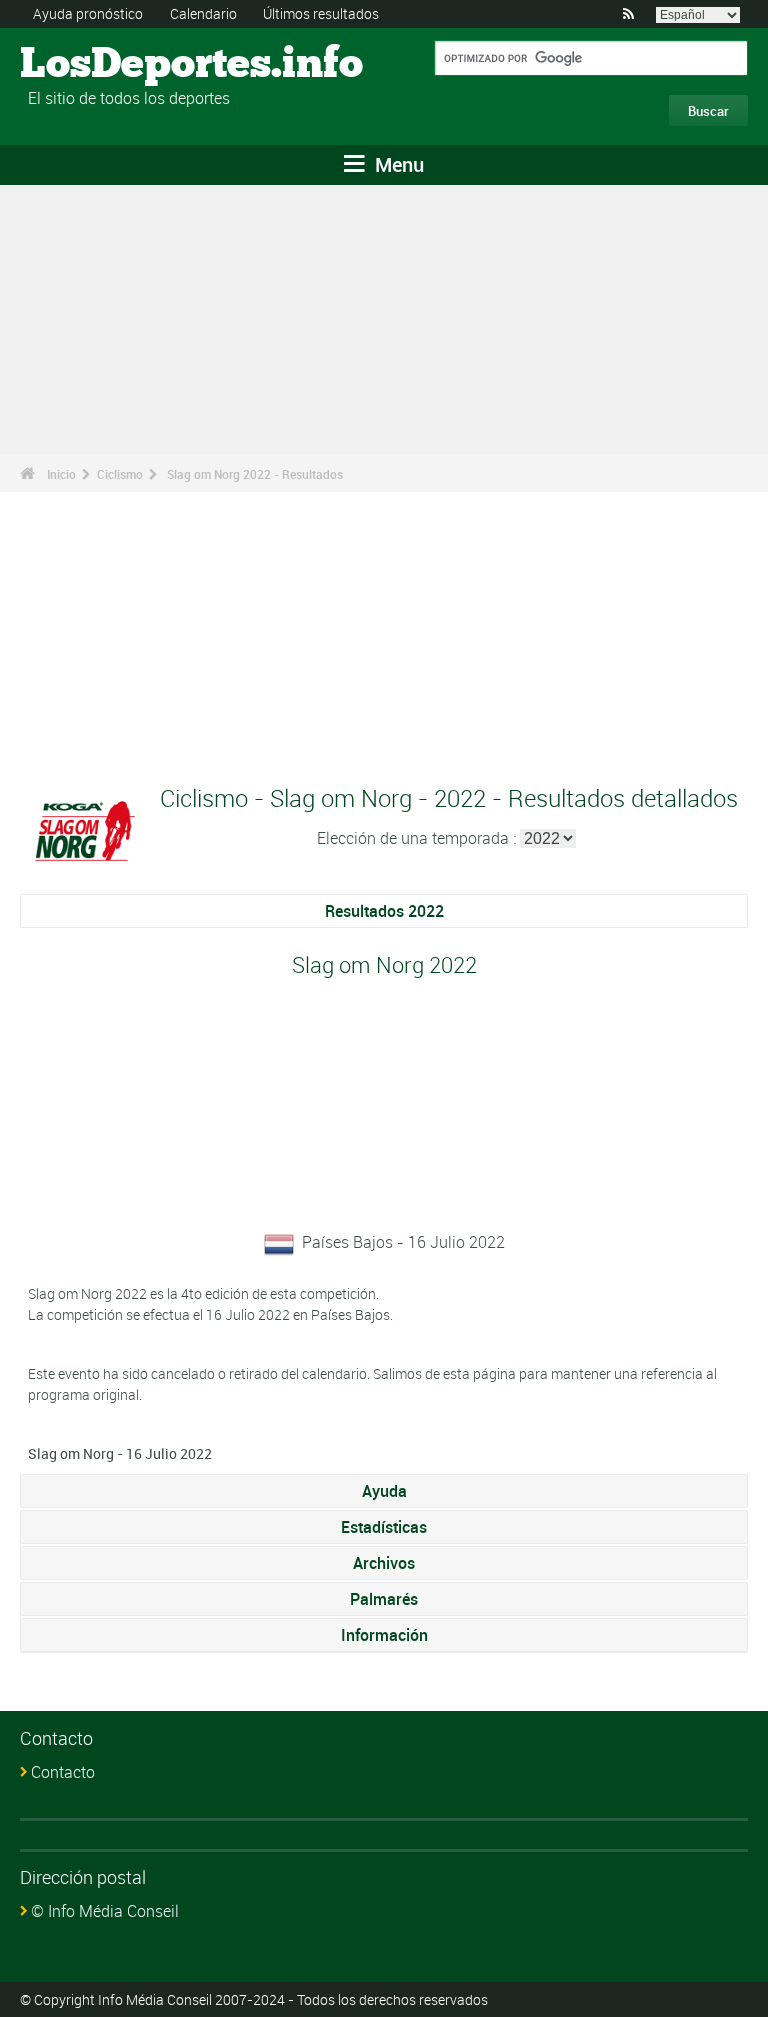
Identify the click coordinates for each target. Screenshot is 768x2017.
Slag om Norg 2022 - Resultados (255, 474)
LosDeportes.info (95, 65)
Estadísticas (384, 1527)
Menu (397, 164)
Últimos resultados (321, 13)
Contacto (63, 1772)
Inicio (61, 474)
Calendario (203, 13)
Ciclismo (120, 474)
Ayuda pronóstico (88, 13)
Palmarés (384, 1599)
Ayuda (384, 1491)
